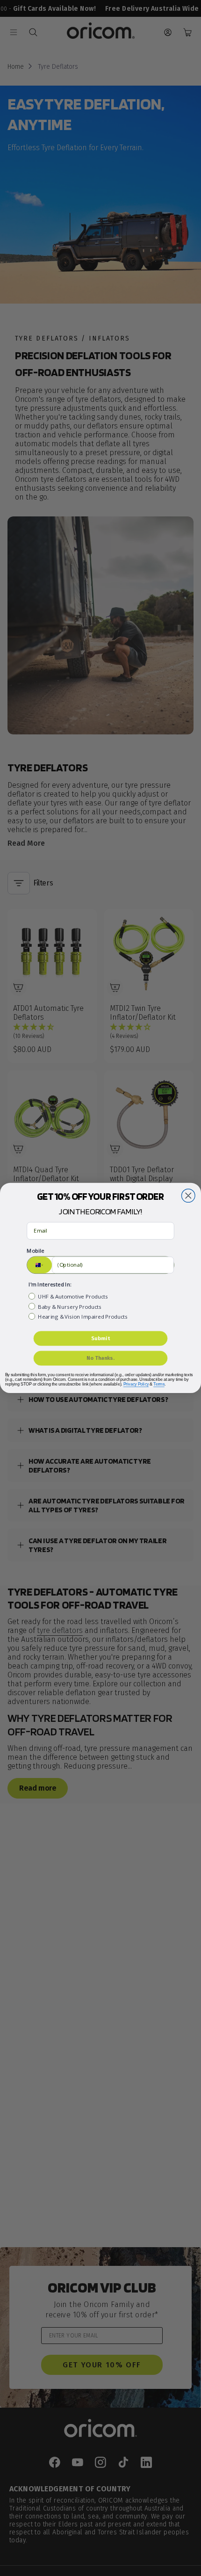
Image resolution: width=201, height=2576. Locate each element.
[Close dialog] (188, 1196)
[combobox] (39, 1265)
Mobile (35, 1251)
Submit (100, 1338)
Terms (159, 1384)
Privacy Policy (136, 1384)
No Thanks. (100, 1358)
